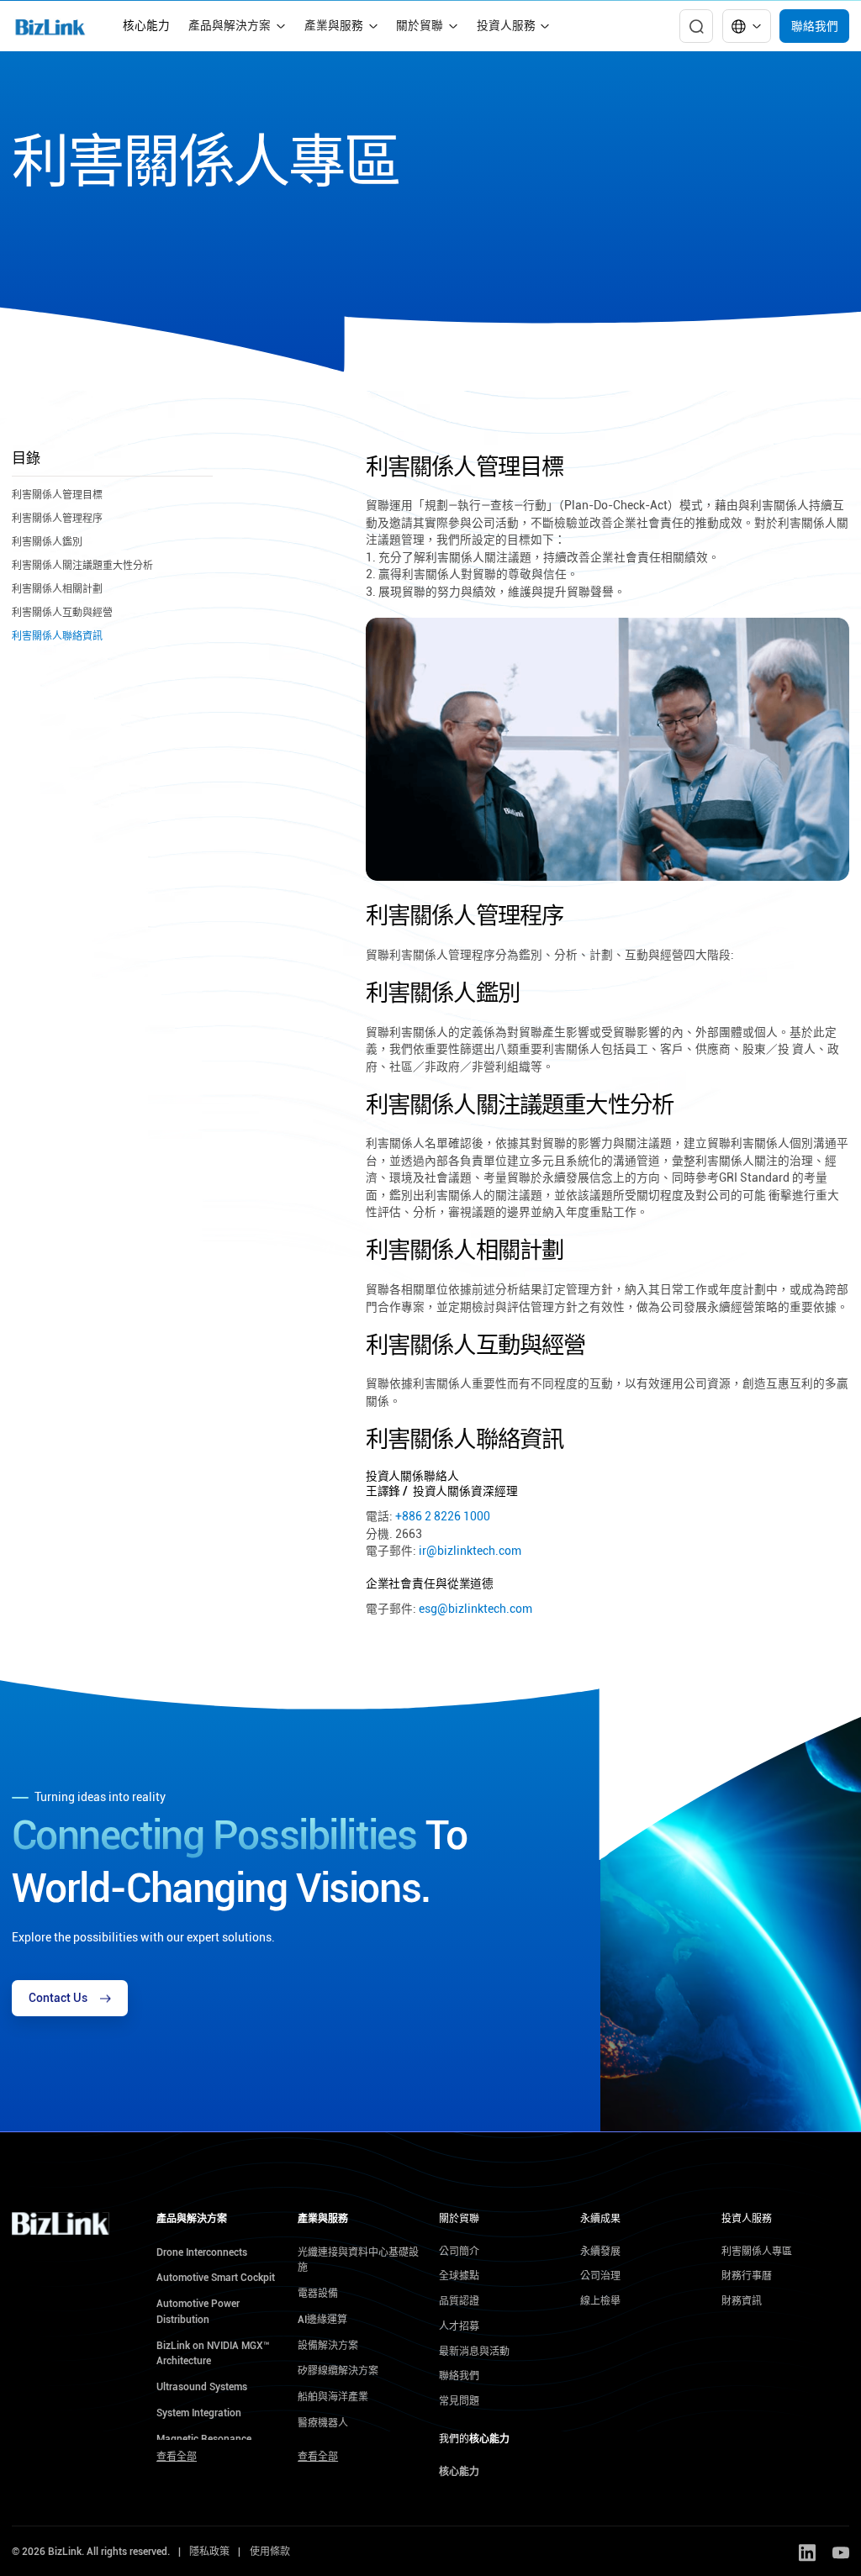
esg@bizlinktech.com (475, 1609)
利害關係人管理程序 (57, 519)
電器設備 (318, 2294)
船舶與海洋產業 (333, 2397)
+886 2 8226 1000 (443, 1516)
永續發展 (600, 2252)
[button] (237, 26)
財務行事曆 (747, 2276)
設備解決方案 (328, 2346)
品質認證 (459, 2301)
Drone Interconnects (202, 2252)
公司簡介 (459, 2252)
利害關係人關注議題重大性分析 (82, 566)
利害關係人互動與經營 (62, 613)
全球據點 (459, 2276)
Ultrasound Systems (202, 2387)
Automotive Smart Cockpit (216, 2278)
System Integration (199, 2413)
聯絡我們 (815, 26)
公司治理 (600, 2276)
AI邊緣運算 (322, 2320)
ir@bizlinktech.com (470, 1551)
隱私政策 (209, 2552)
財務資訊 (742, 2301)
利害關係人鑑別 (47, 542)
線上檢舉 (600, 2301)
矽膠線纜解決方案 (338, 2371)
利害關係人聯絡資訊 (57, 636)
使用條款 (270, 2552)
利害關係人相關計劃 (57, 589)
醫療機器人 (323, 2423)
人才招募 (459, 2326)
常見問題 (459, 2401)
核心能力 (146, 25)
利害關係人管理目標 (57, 495)
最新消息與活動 (474, 2352)
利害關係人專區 (757, 2252)
